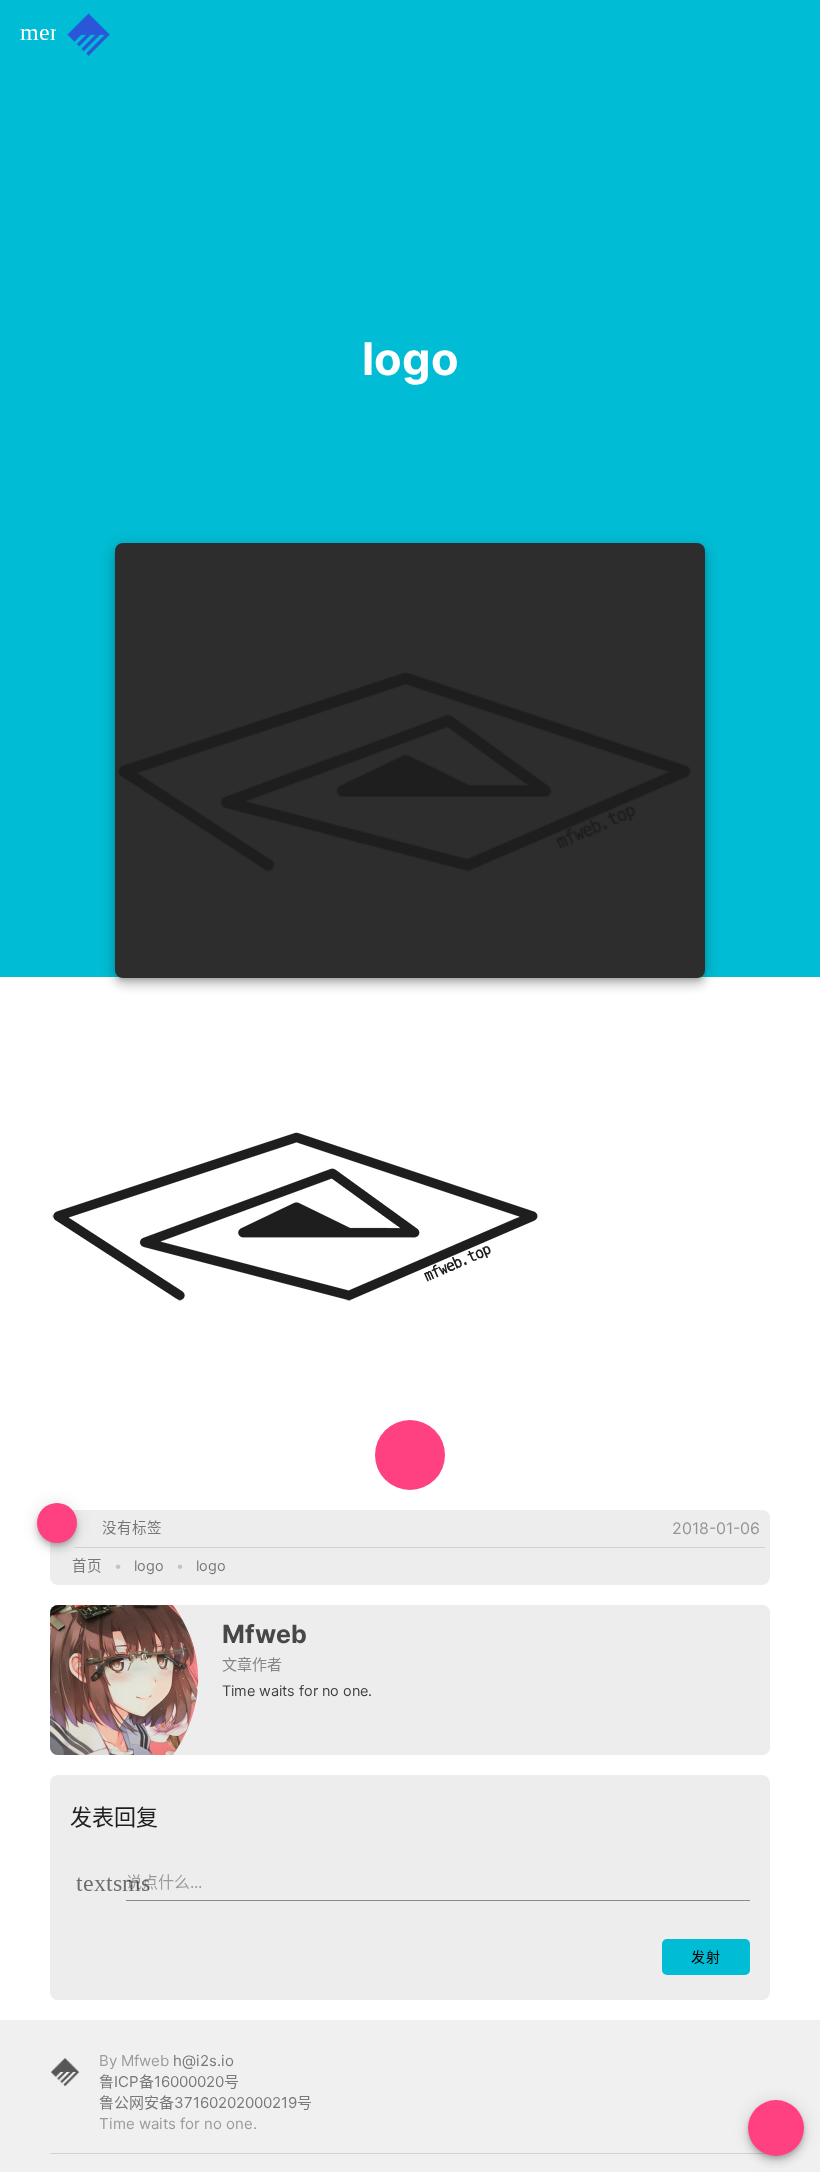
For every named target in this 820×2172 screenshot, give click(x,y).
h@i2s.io (203, 2060)
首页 (87, 1566)
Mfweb (264, 1634)
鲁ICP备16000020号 (169, 2081)
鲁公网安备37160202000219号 (205, 2102)
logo (149, 1566)
